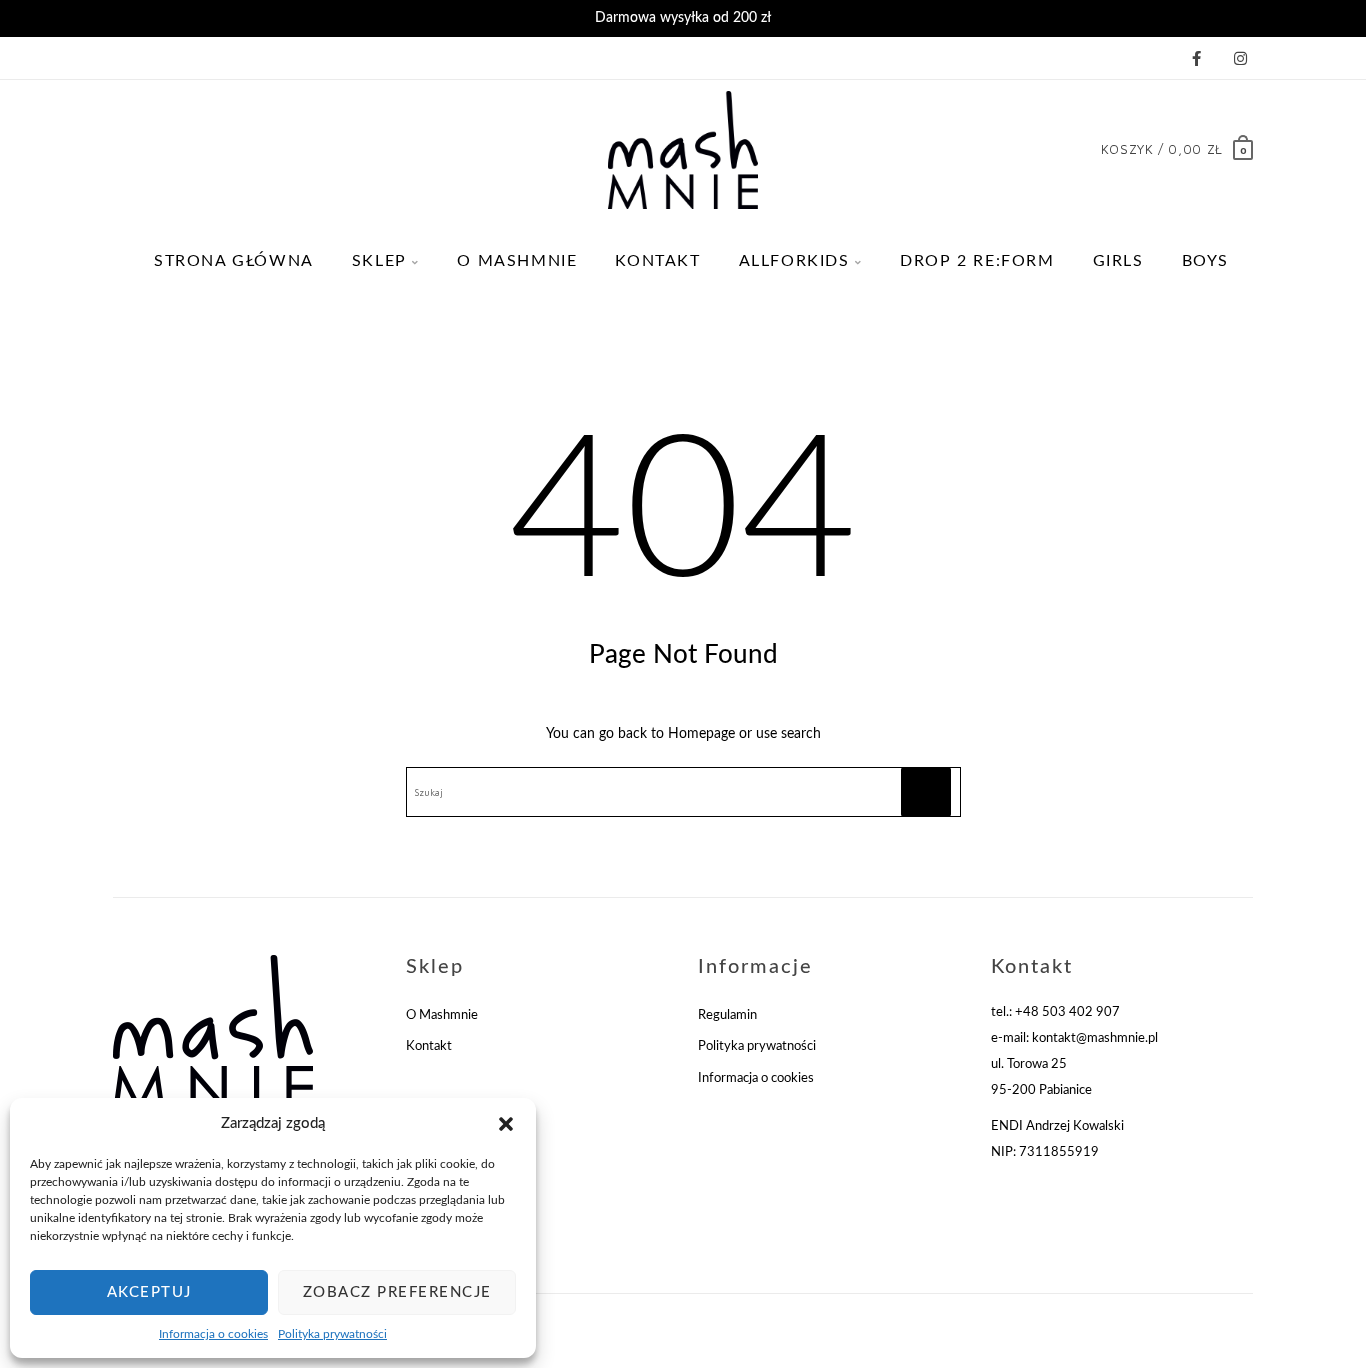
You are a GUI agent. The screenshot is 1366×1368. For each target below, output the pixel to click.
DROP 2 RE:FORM (977, 261)
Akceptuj (149, 1292)
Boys (1205, 261)
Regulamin (727, 1015)
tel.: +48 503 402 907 (1055, 1012)
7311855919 (1059, 1152)
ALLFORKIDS (794, 261)
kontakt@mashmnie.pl (1095, 1038)
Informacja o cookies (213, 1334)
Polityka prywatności (332, 1334)
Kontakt (657, 261)
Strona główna (234, 261)
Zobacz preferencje (397, 1292)
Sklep (379, 261)
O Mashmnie (517, 261)
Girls (1118, 261)
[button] (506, 1124)
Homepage (701, 734)
